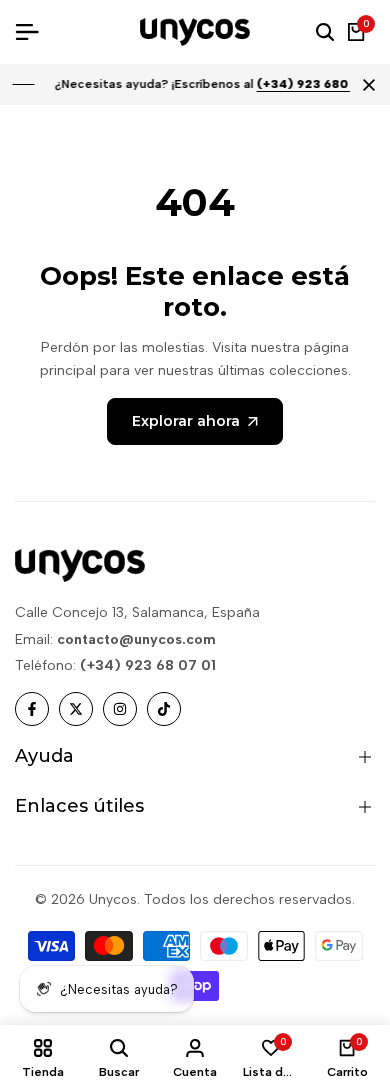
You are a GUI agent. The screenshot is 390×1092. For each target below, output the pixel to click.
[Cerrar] (365, 85)
